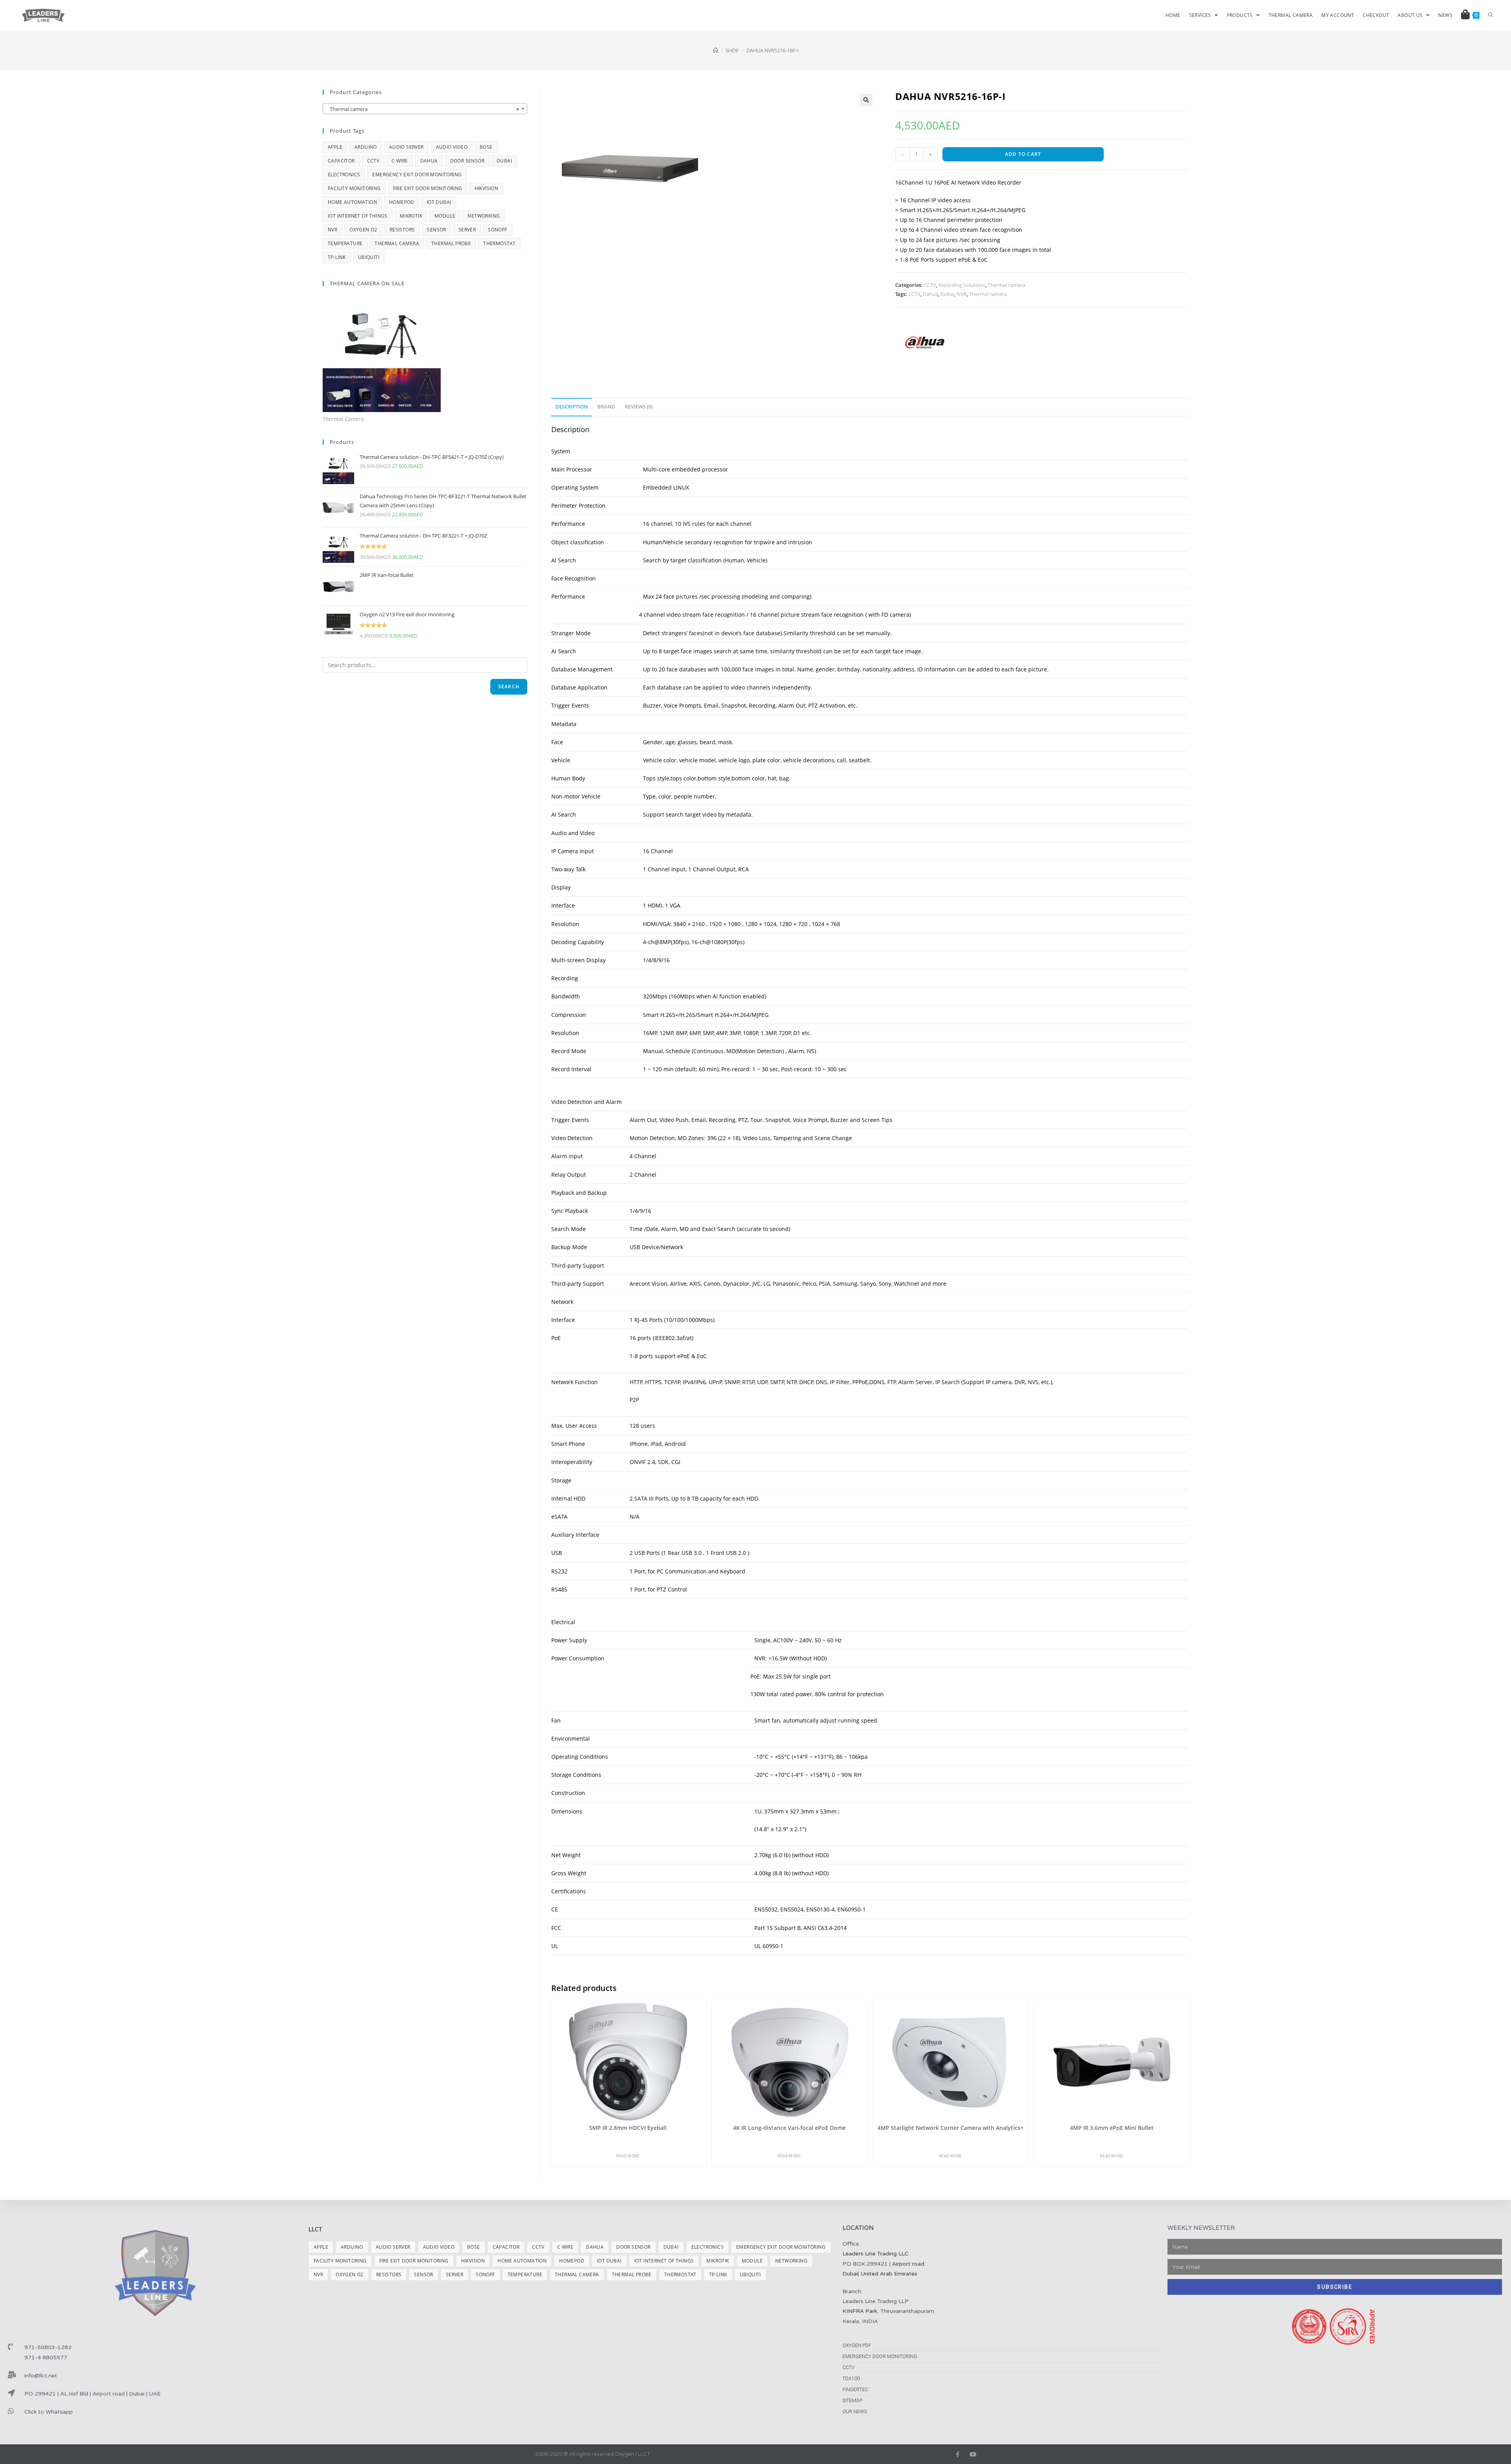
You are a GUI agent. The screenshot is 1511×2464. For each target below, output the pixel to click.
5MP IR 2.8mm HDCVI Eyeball (628, 2128)
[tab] (572, 407)
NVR (962, 294)
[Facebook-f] (958, 2454)
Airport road (908, 2264)
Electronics (344, 175)
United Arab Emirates (889, 2274)
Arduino (366, 147)
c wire (400, 161)
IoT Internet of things (358, 216)
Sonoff (497, 230)
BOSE (486, 147)
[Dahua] (925, 342)
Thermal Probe (451, 243)
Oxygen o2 (363, 230)
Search (509, 687)
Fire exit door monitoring (428, 188)
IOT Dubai (439, 202)
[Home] (716, 50)
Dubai (947, 294)
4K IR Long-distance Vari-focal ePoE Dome (789, 2128)
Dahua (930, 294)
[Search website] (1491, 15)
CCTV (930, 285)
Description (572, 407)
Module (445, 216)
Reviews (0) (639, 407)
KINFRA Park (860, 2311)
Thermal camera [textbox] (423, 109)
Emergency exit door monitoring (417, 175)
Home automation (352, 202)
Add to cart (1023, 154)
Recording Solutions (962, 285)
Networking (484, 216)
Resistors (402, 230)
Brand (606, 407)
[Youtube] (973, 2454)
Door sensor (467, 161)
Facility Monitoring (354, 188)
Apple (335, 147)
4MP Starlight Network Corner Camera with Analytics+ (950, 2128)
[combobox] (425, 109)
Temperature (345, 243)
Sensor (436, 230)
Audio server (406, 147)
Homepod (402, 202)
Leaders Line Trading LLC (876, 2254)
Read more (628, 2156)
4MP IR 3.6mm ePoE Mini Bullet (1112, 2128)
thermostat (499, 243)
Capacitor (341, 161)
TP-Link (337, 257)
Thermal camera (1007, 285)
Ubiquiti (369, 257)
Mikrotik (411, 216)
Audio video (452, 147)
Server (467, 230)
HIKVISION (487, 188)
